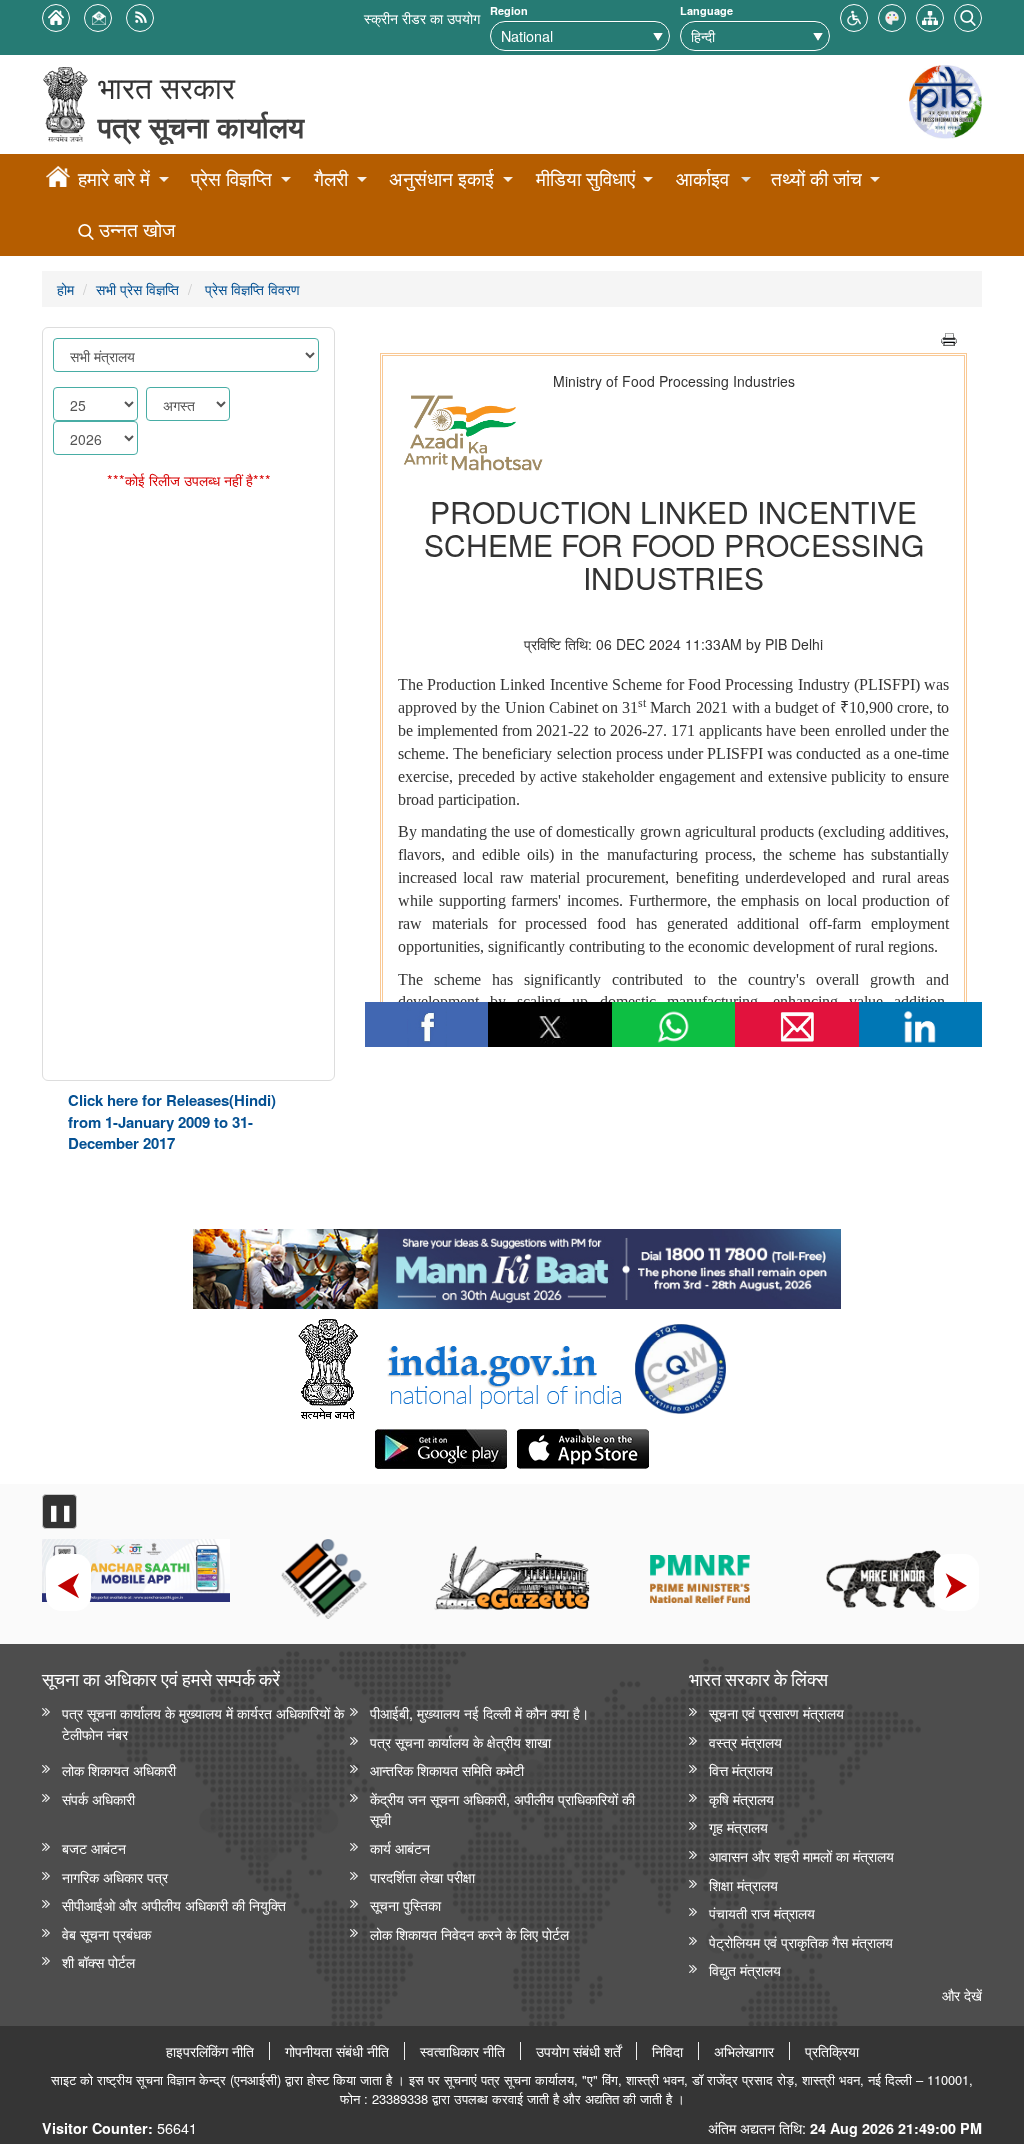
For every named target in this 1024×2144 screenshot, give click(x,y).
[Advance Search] (968, 15)
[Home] (58, 180)
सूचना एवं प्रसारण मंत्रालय (776, 1712)
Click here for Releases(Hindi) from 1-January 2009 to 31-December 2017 (172, 1121)
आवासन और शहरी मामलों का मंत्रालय (801, 1855)
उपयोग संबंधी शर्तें (578, 2051)
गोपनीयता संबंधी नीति (337, 2051)
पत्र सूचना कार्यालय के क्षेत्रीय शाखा (460, 1741)
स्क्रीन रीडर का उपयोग (422, 17)
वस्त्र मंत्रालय (745, 1741)
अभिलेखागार (744, 2051)
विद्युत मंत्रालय (745, 1969)
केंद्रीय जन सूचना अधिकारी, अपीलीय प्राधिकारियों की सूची (502, 1809)
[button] (854, 15)
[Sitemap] (930, 15)
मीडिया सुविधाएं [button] (585, 178)
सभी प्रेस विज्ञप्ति (137, 288)
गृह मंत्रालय (738, 1826)
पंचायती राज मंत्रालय (762, 1912)
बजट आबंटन (94, 1847)
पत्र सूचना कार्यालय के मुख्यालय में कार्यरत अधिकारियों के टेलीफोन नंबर (203, 1723)
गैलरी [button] (331, 178)
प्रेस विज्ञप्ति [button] (231, 178)
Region (509, 10)
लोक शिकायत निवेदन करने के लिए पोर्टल (469, 1933)
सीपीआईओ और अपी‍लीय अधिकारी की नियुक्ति (174, 1904)
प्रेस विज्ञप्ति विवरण (250, 288)
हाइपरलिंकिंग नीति (210, 2051)
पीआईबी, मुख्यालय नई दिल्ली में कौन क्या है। (479, 1712)
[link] (516, 1264)
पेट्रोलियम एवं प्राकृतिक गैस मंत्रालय (801, 1941)
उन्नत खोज (134, 229)
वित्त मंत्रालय (741, 1769)
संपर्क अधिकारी (98, 1798)
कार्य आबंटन (400, 1847)
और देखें (962, 1994)
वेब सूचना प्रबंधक (106, 1933)
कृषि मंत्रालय (741, 1798)
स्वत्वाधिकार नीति (462, 2051)
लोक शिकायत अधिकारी (119, 1769)
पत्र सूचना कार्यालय (201, 126)
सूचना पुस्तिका (405, 1904)
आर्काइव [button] (702, 178)
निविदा (667, 2051)
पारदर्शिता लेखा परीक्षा (422, 1876)
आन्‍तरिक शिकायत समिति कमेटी (447, 1769)
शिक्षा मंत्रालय (743, 1884)
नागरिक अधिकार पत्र (115, 1876)
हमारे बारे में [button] (114, 178)
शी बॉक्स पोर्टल (98, 1961)
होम (65, 288)
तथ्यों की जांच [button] (816, 178)
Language (706, 10)
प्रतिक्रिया (832, 2051)
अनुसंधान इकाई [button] (441, 178)
